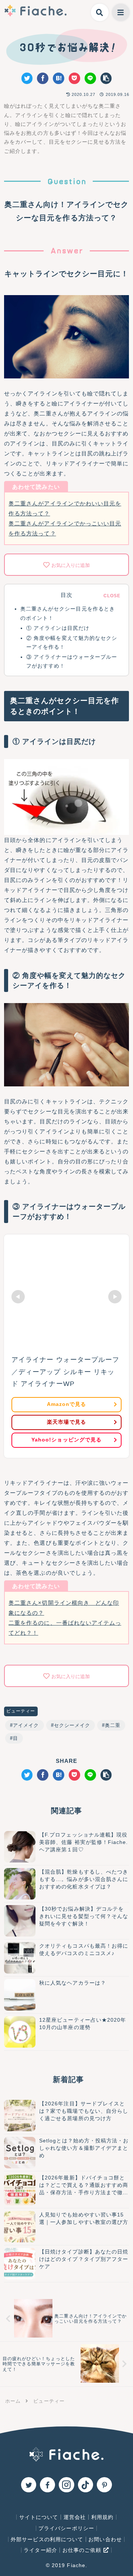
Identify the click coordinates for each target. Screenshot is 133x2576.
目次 (66, 595)
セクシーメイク (72, 1725)
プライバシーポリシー (66, 2528)
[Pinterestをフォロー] (104, 2485)
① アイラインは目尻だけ (58, 628)
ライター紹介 (40, 2550)
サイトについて (39, 2517)
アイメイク (26, 1725)
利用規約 (102, 2517)
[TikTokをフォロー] (86, 2485)
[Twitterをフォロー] (29, 2485)
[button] (106, 78)
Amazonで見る (66, 1404)
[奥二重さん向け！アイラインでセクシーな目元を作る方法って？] (59, 78)
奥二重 (113, 1725)
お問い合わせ (105, 2539)
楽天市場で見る (66, 1422)
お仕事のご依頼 (83, 2550)
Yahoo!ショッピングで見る (66, 1440)
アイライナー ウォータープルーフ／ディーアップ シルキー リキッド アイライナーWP (65, 1372)
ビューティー (21, 1711)
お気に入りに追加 (71, 565)
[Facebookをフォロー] (47, 2485)
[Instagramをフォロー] (66, 2485)
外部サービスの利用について (47, 2539)
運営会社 (75, 2517)
